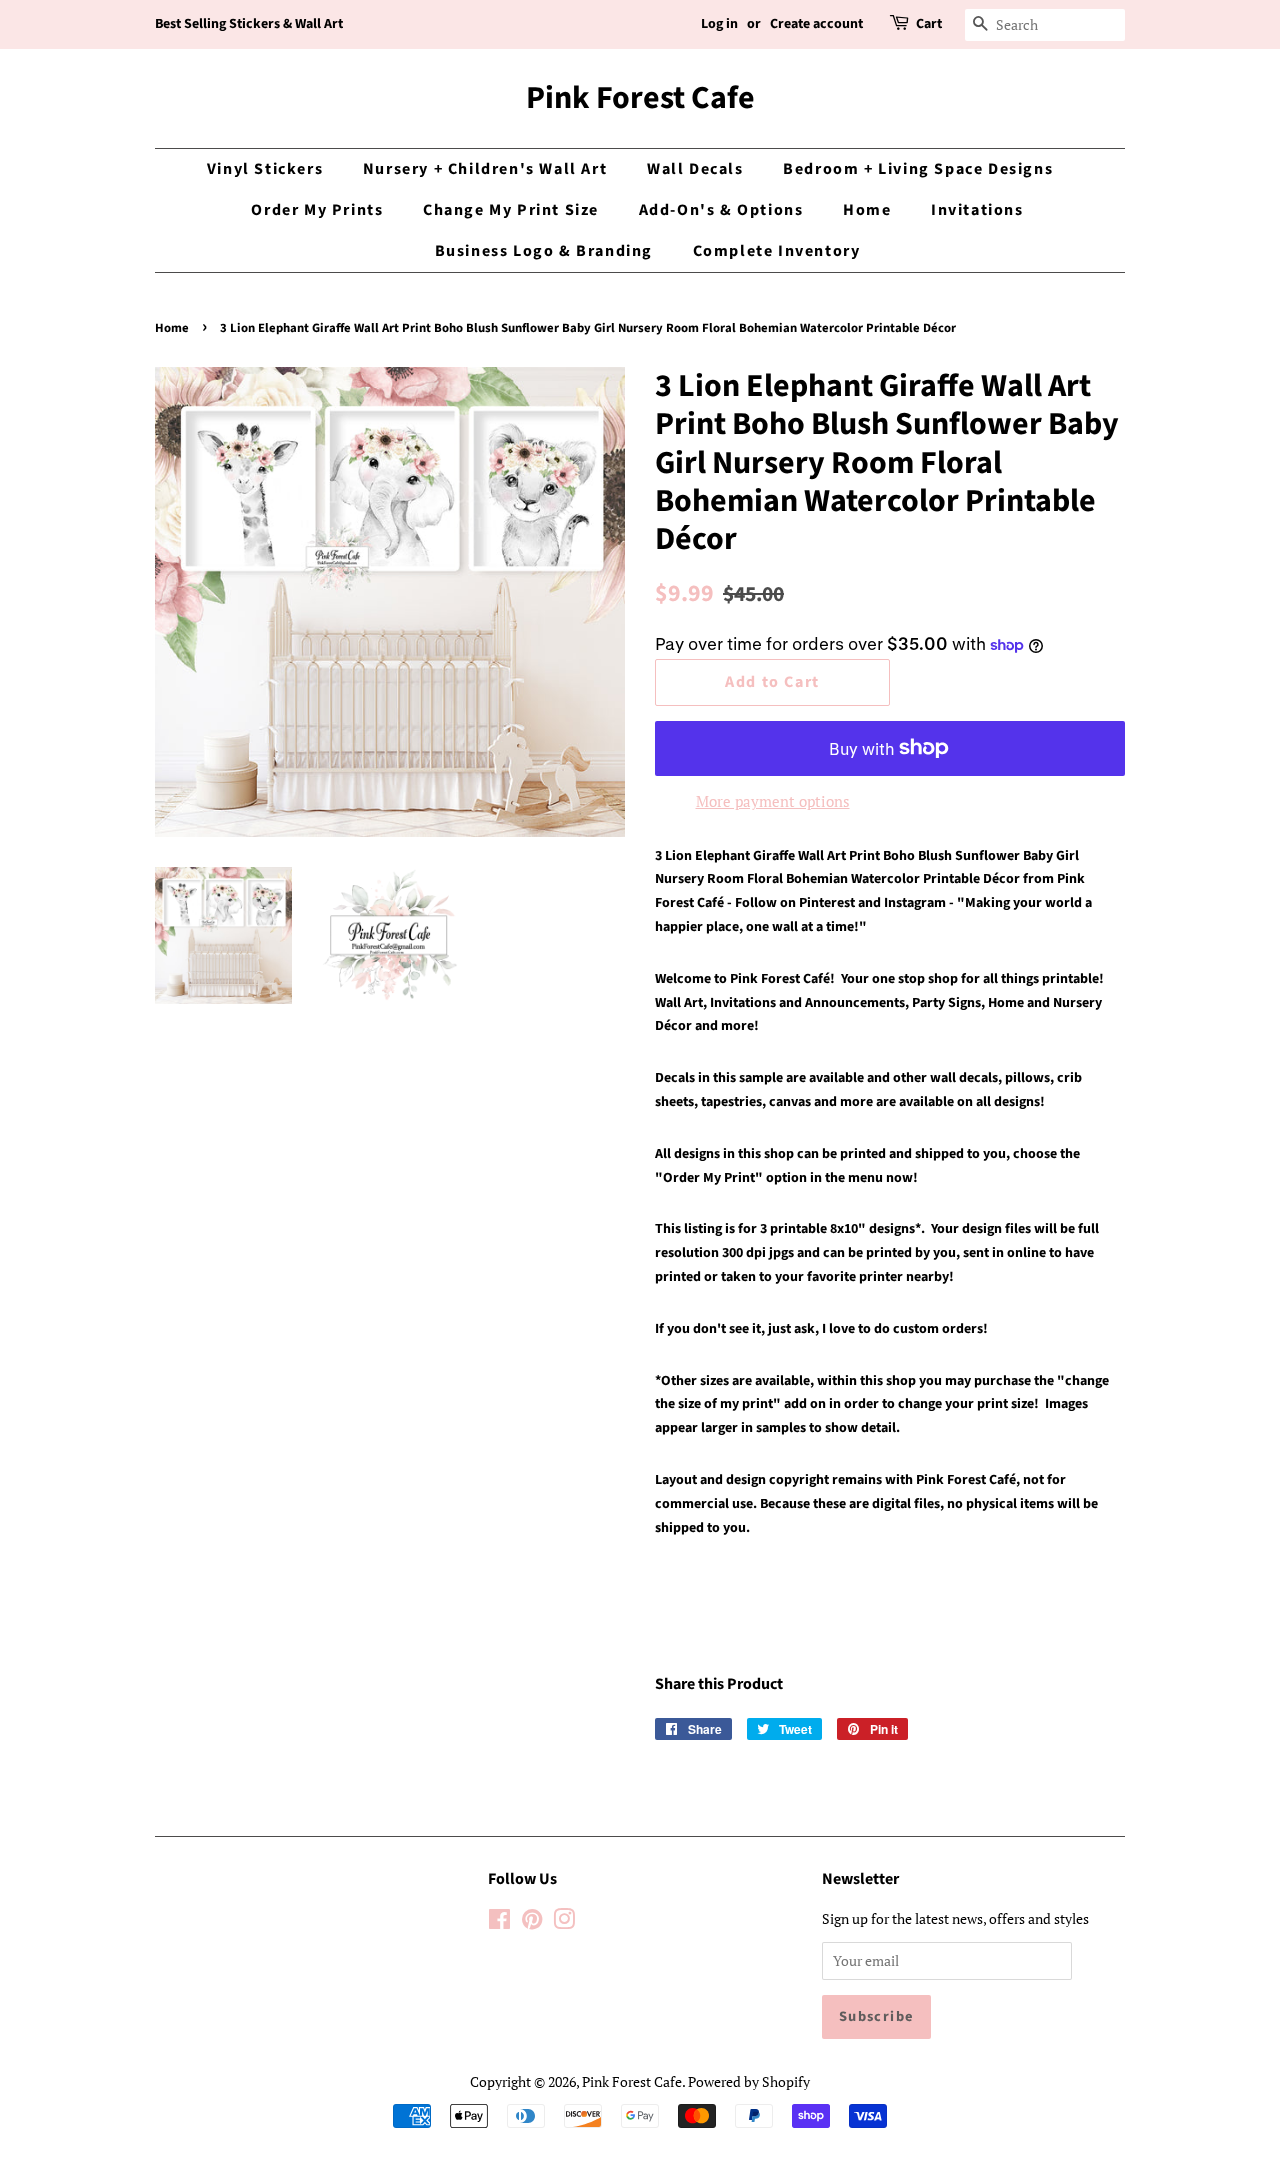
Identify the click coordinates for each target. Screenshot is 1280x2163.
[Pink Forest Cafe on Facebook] (499, 1922)
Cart (929, 24)
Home (867, 210)
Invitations (977, 210)
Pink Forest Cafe (640, 98)
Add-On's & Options (721, 210)
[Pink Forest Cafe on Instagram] (564, 1922)
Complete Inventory (777, 251)
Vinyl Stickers (265, 169)
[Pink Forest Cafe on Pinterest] (532, 1922)
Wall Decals (695, 169)
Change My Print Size (511, 210)
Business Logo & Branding (544, 251)
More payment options (773, 801)
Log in (719, 24)
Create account (816, 24)
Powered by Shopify (749, 2081)
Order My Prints (317, 210)
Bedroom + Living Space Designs (918, 169)
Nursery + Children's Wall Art (485, 169)
